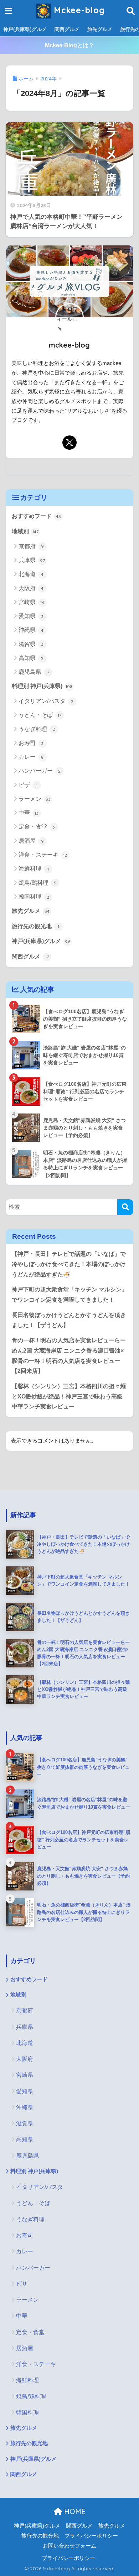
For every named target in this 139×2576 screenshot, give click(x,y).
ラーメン (35, 799)
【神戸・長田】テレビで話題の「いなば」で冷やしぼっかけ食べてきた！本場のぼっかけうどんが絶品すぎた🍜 (69, 1264)
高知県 (31, 658)
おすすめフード (36, 516)
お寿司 (31, 743)
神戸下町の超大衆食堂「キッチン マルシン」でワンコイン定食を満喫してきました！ (69, 1295)
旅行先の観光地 (35, 926)
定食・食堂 (37, 827)
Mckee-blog (78, 10)
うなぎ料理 (37, 729)
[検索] (125, 1207)
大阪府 (31, 588)
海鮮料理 (34, 869)
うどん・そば (40, 715)
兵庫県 (32, 560)
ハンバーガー (40, 771)
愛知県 (31, 616)
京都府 (31, 546)
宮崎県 (32, 602)
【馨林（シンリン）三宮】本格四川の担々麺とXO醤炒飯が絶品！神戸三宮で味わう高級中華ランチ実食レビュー (69, 1396)
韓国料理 (34, 897)
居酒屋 (31, 841)
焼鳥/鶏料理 (38, 883)
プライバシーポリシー (91, 2536)
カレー (31, 757)
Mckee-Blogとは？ (69, 45)
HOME (74, 2511)
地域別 (25, 531)
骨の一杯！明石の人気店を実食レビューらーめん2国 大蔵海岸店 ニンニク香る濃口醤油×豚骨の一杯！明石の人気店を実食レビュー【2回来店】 (69, 1356)
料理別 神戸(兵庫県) (42, 686)
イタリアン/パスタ (46, 701)
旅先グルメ (100, 29)
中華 (29, 813)
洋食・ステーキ (43, 855)
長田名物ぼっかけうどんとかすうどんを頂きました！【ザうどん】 (69, 1320)
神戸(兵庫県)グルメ (25, 29)
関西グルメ (67, 29)
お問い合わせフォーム (69, 2546)
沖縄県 (31, 630)
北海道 (31, 574)
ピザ (28, 785)
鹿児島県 (34, 672)
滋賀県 (31, 644)
